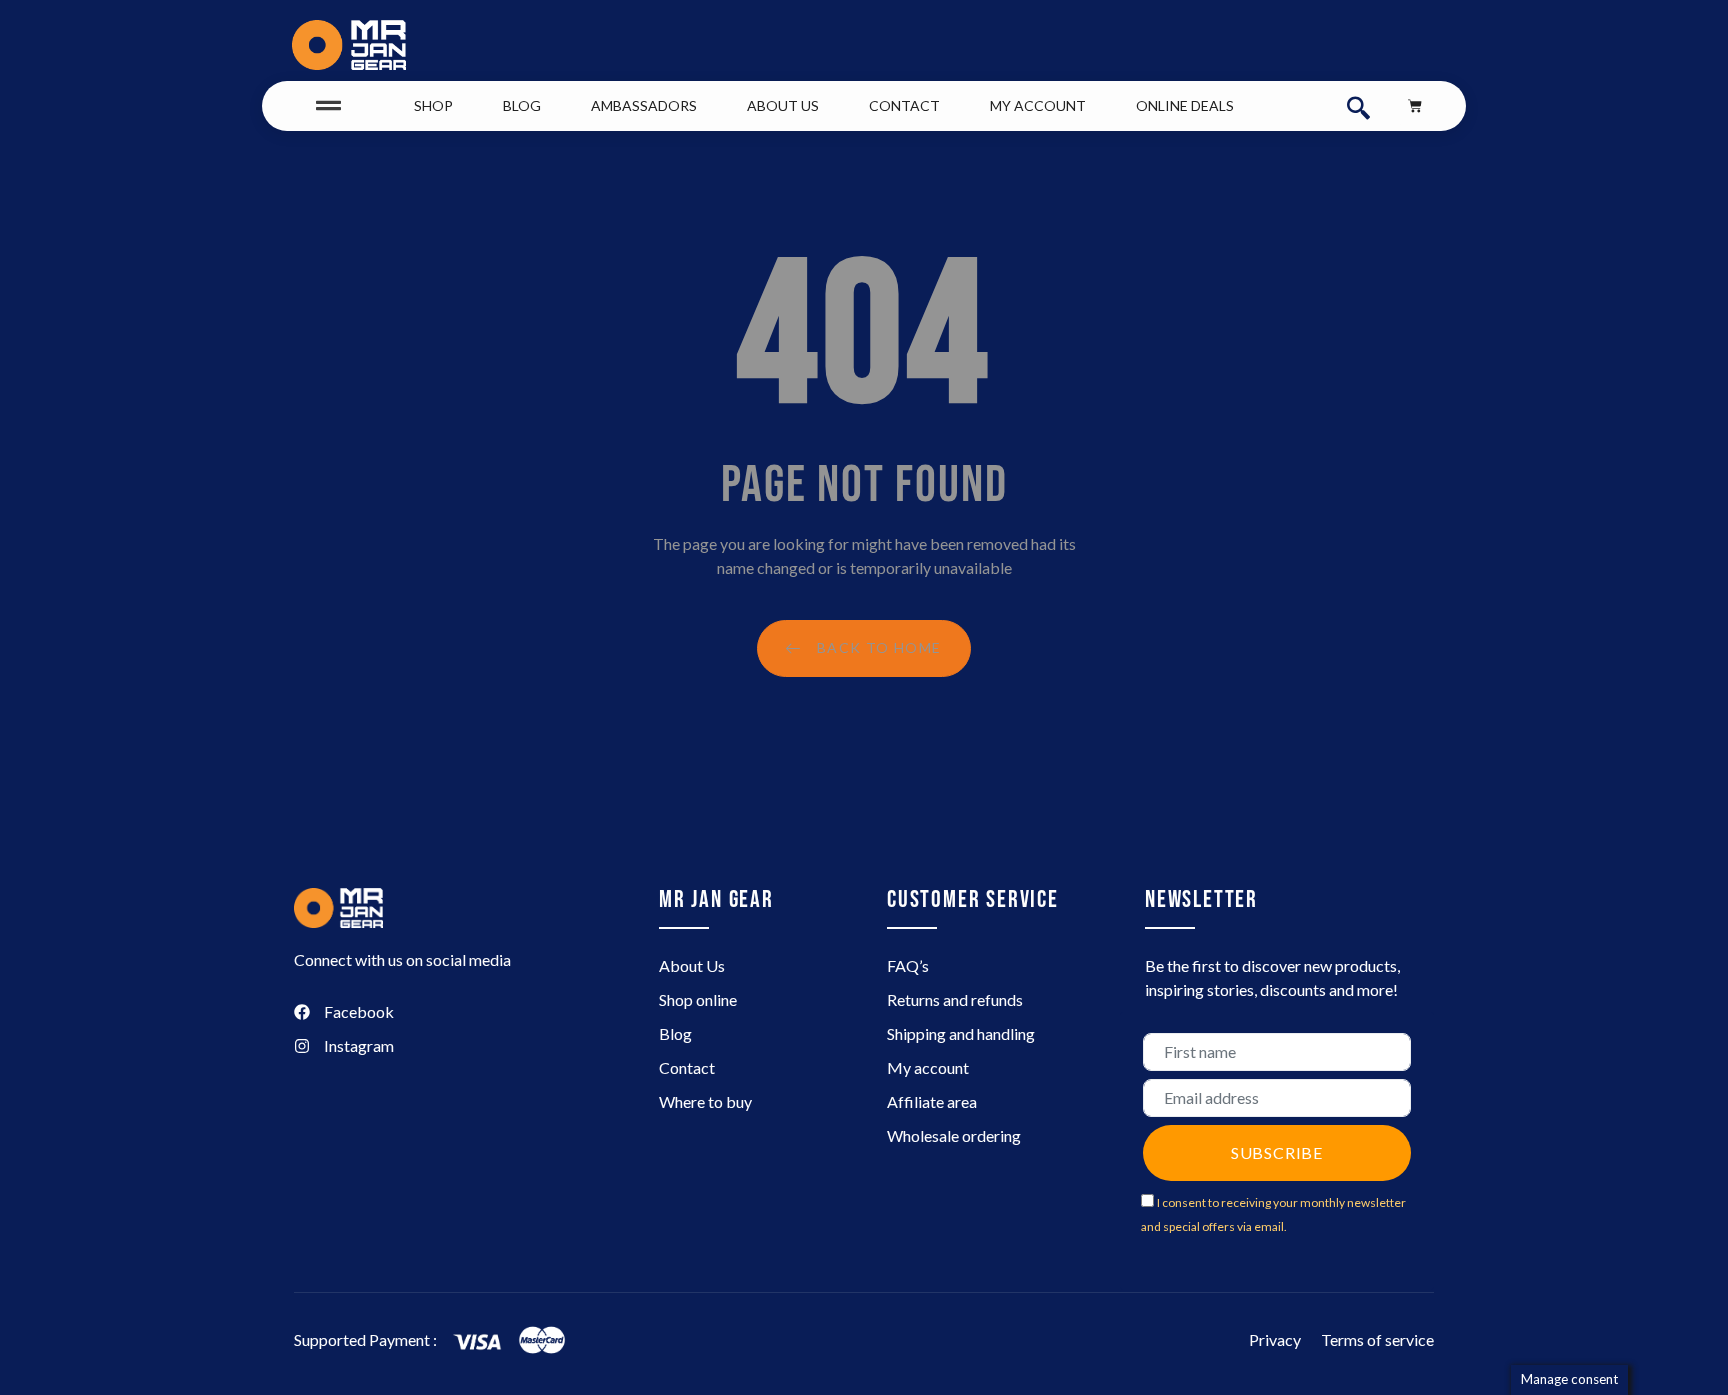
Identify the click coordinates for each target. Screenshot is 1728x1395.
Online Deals (1185, 105)
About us (783, 105)
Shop (433, 105)
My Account (1038, 105)
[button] (1358, 106)
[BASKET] (1415, 106)
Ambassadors (644, 105)
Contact (904, 105)
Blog (522, 105)
